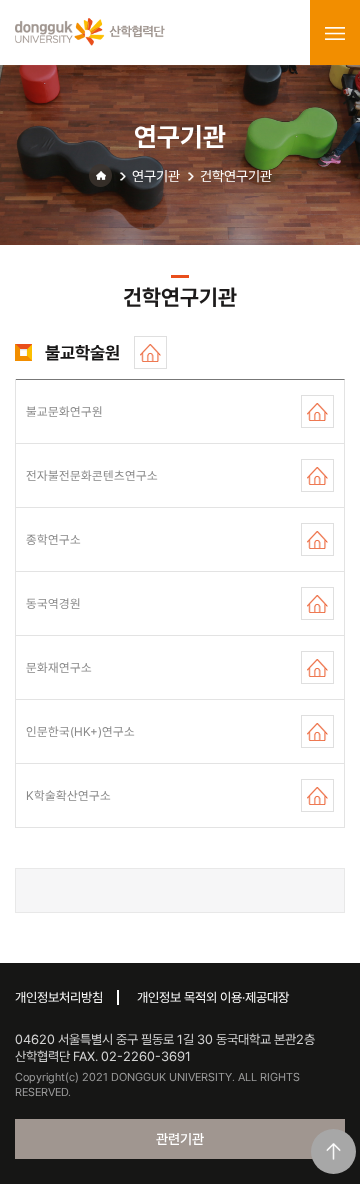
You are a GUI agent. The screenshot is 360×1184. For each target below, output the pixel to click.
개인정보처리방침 (59, 997)
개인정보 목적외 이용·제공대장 (213, 997)
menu (335, 33)
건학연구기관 (236, 176)
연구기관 (156, 176)
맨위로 (333, 1151)
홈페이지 (150, 352)
